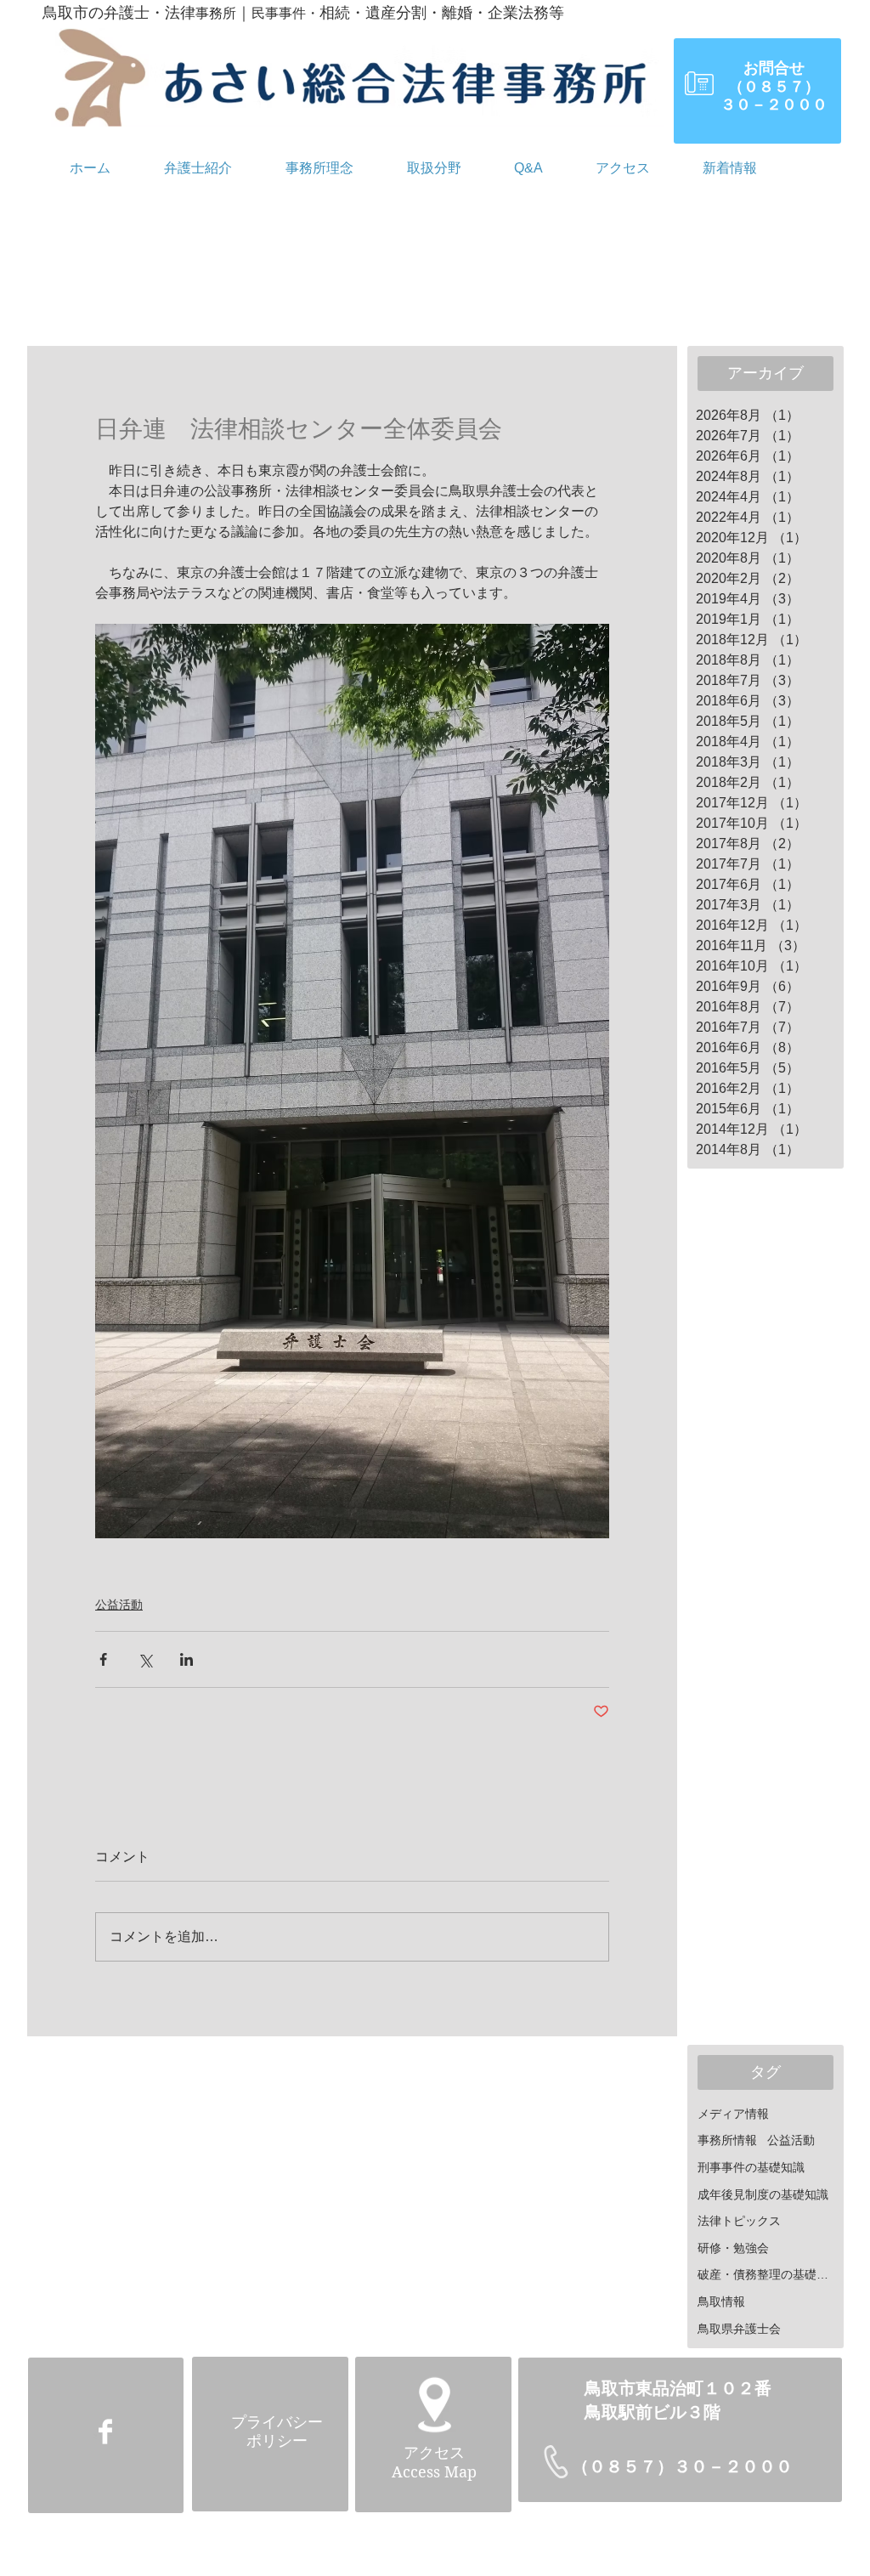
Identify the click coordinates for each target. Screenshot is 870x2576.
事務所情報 (727, 2140)
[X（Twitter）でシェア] (145, 1659)
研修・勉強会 (733, 2248)
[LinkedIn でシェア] (186, 1659)
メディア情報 (733, 2114)
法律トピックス (739, 2221)
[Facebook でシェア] (103, 1659)
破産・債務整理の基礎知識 (768, 2274)
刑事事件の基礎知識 (751, 2167)
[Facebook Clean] (105, 2432)
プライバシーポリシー (277, 2432)
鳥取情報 (721, 2301)
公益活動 (119, 1605)
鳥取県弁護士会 (739, 2329)
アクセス (434, 2453)
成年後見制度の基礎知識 (763, 2194)
